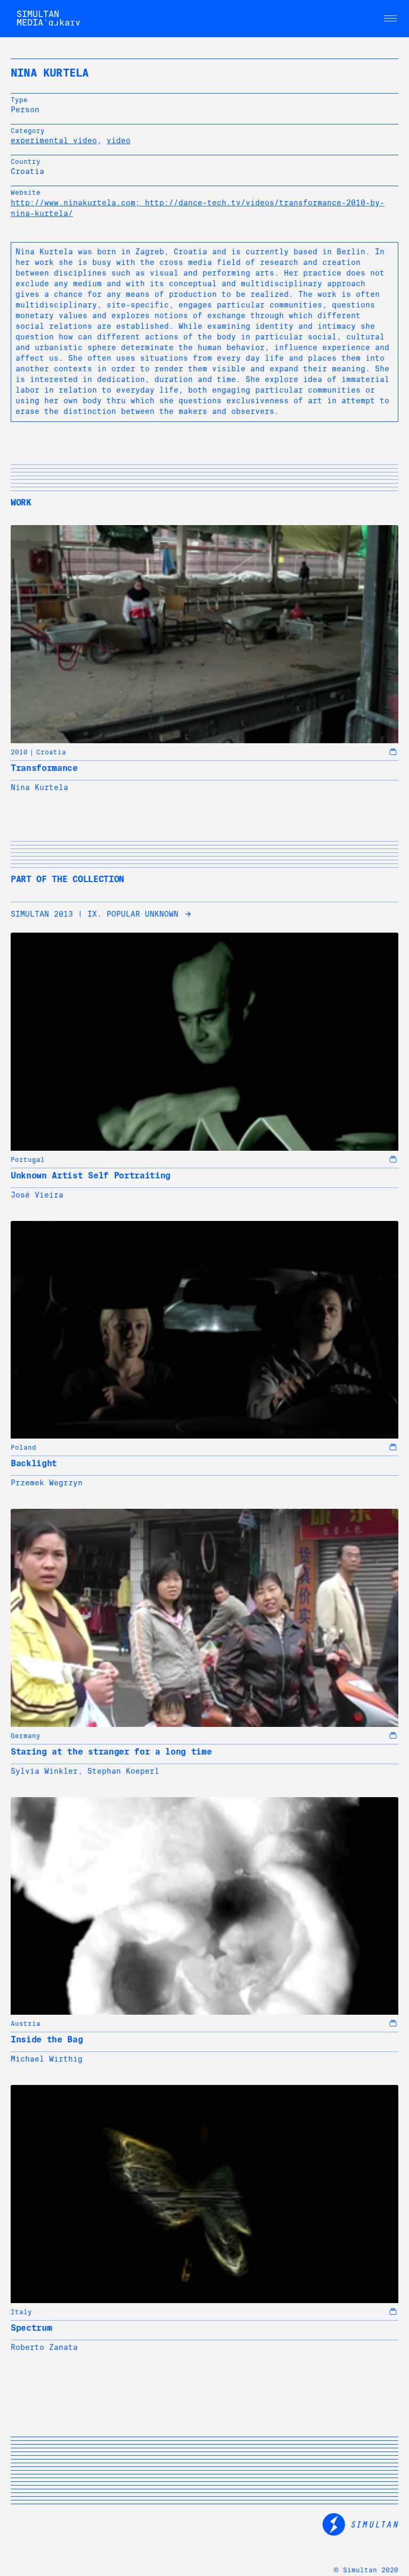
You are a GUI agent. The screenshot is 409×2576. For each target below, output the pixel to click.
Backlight (34, 1463)
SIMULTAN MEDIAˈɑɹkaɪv (48, 18)
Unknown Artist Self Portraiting (91, 1175)
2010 (19, 752)
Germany (26, 1736)
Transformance (44, 768)
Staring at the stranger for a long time (111, 1752)
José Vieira (37, 1195)
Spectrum (31, 2328)
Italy (21, 2312)
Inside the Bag (47, 2039)
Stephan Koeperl (123, 1771)
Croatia (51, 752)
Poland (23, 1448)
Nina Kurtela (39, 787)
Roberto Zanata (44, 2347)
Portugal (28, 1160)
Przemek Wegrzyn (47, 1483)
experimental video (54, 140)
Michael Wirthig (47, 2059)
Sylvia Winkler (44, 1771)
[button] (390, 19)
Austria (26, 2024)
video (118, 140)
